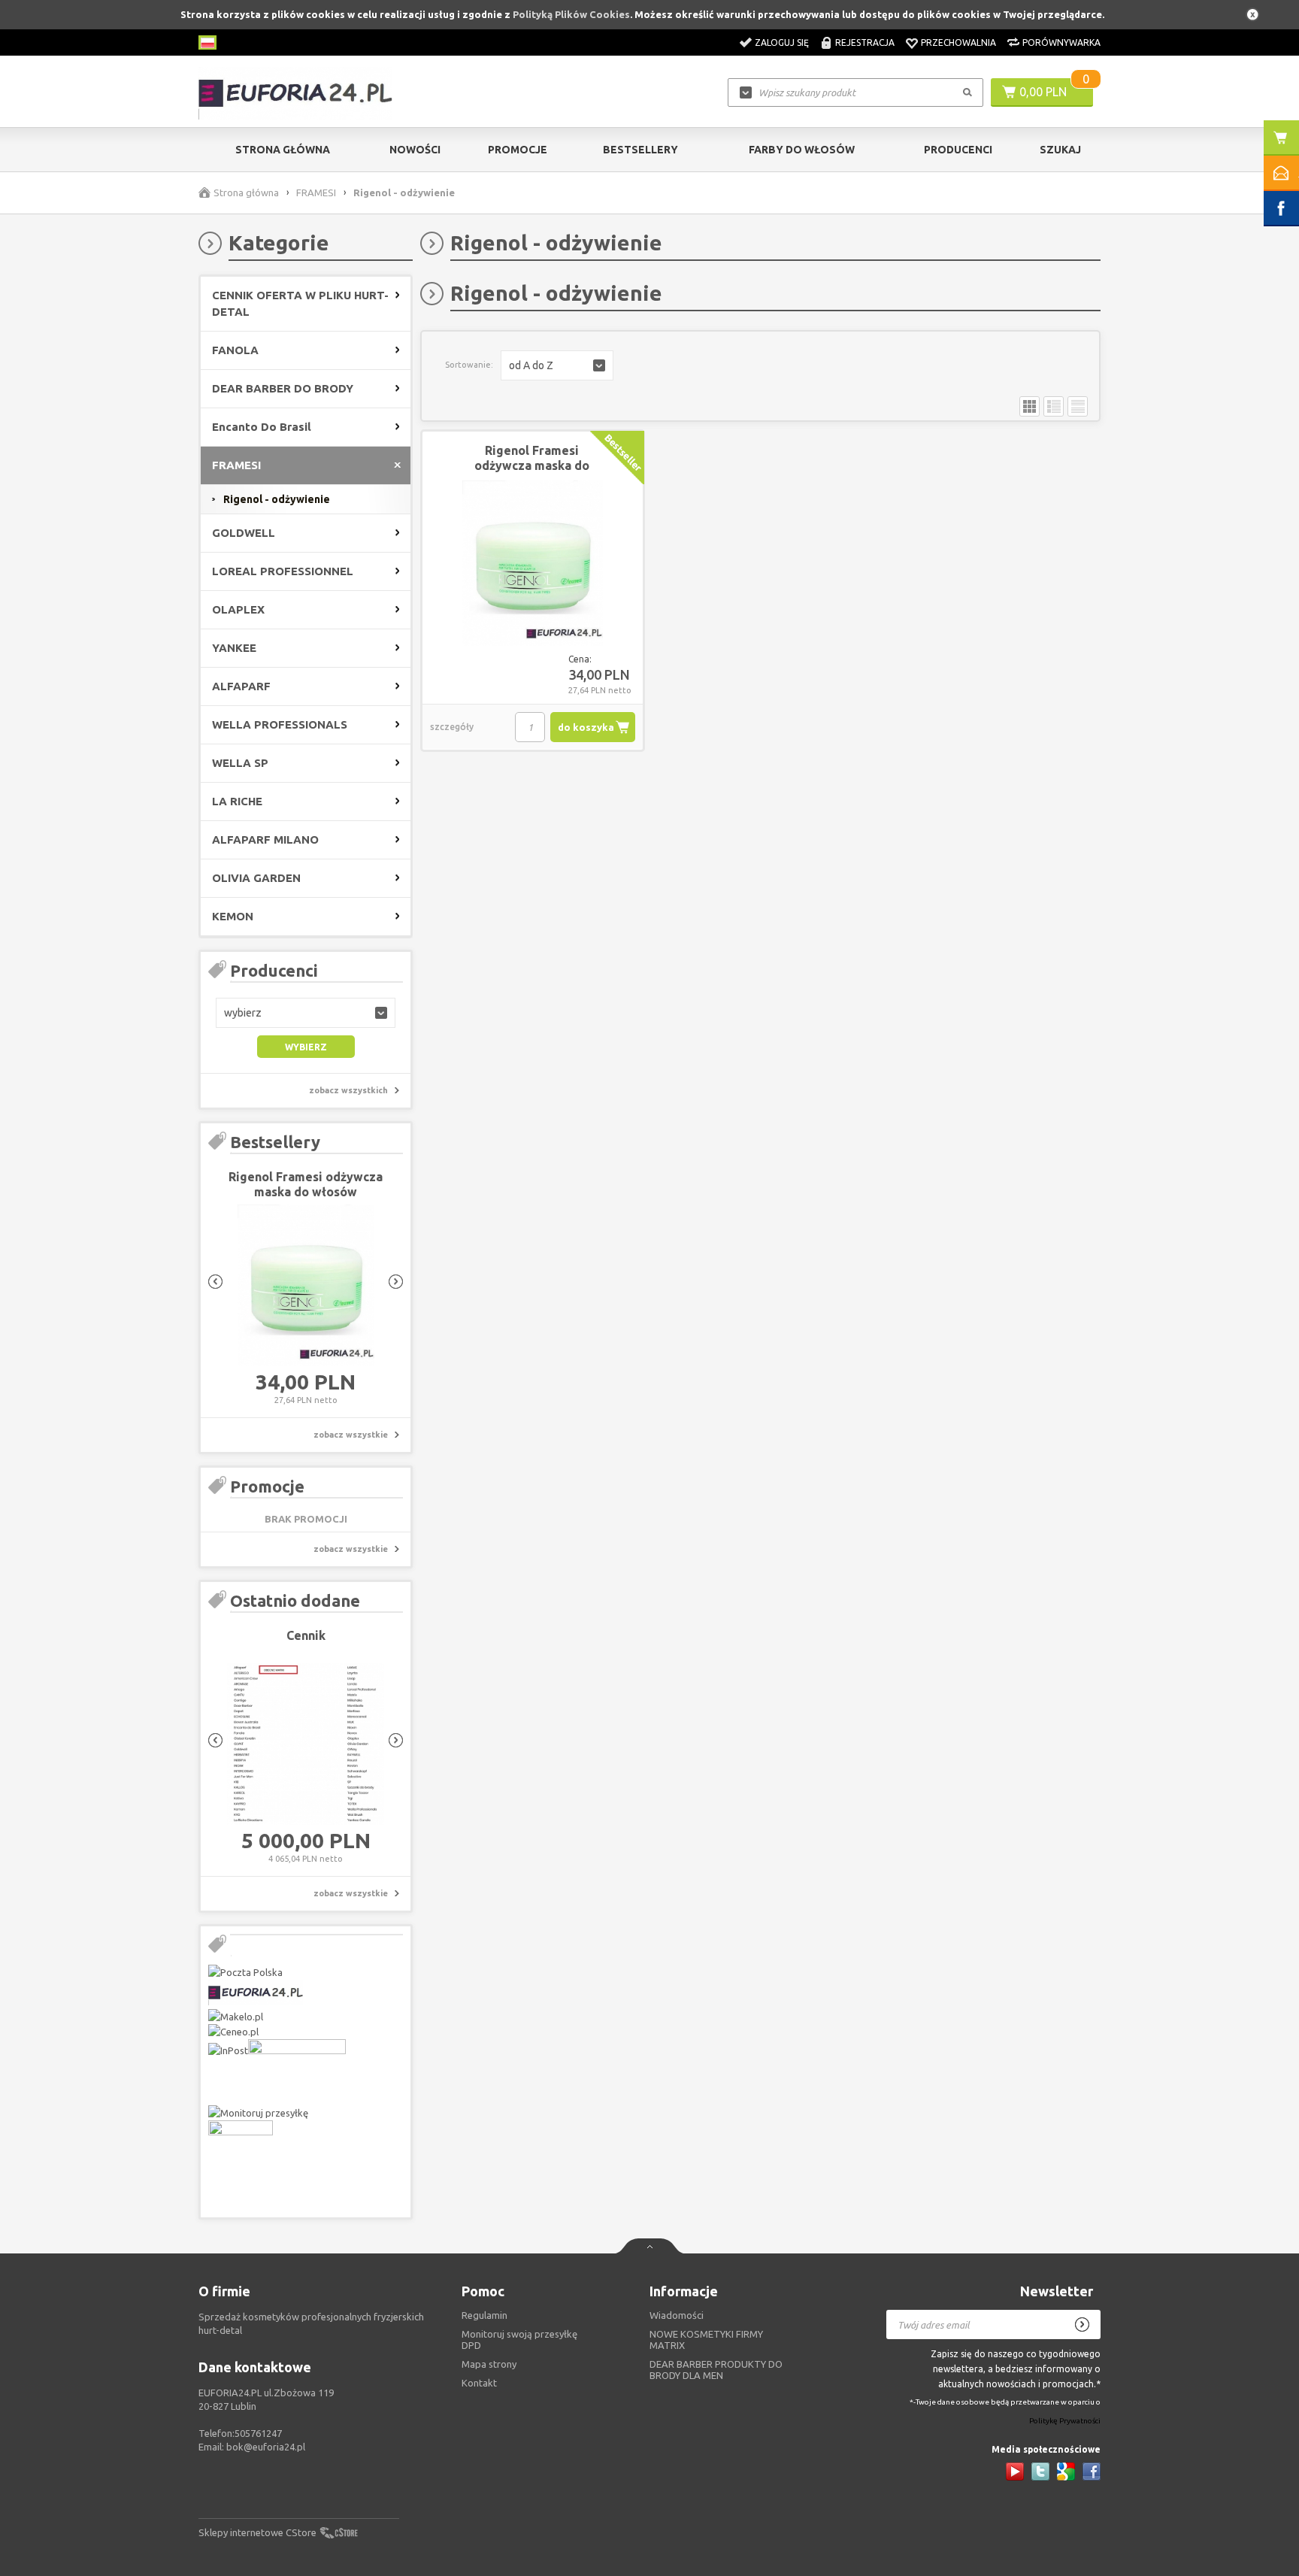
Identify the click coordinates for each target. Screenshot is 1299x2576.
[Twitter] (1040, 2471)
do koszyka (586, 727)
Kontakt (479, 2383)
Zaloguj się (782, 42)
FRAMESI (316, 192)
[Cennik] (306, 1744)
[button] (306, 1013)
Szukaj (1060, 150)
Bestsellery (640, 150)
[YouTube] (1015, 2471)
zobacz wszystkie (351, 1435)
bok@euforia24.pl (266, 2447)
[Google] (1066, 2471)
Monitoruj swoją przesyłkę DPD (519, 2340)
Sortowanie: (469, 365)
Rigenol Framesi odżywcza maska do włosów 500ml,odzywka (306, 1192)
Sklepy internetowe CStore (257, 2532)
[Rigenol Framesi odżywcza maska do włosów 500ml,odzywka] (306, 1286)
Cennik (306, 1635)
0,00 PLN (1043, 92)
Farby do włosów (802, 150)
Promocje (518, 150)
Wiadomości (677, 2315)
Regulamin (484, 2315)
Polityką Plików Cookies (571, 14)
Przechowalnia (958, 42)
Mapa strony (489, 2364)
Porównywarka (1061, 42)
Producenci (958, 150)
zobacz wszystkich (348, 1090)
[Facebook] (1092, 2471)
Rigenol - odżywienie (277, 499)
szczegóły (452, 727)
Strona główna (283, 150)
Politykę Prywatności (1065, 2421)
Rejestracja (865, 42)
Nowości (415, 150)
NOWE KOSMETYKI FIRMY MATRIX (706, 2340)
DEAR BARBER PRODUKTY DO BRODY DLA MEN (716, 2370)
